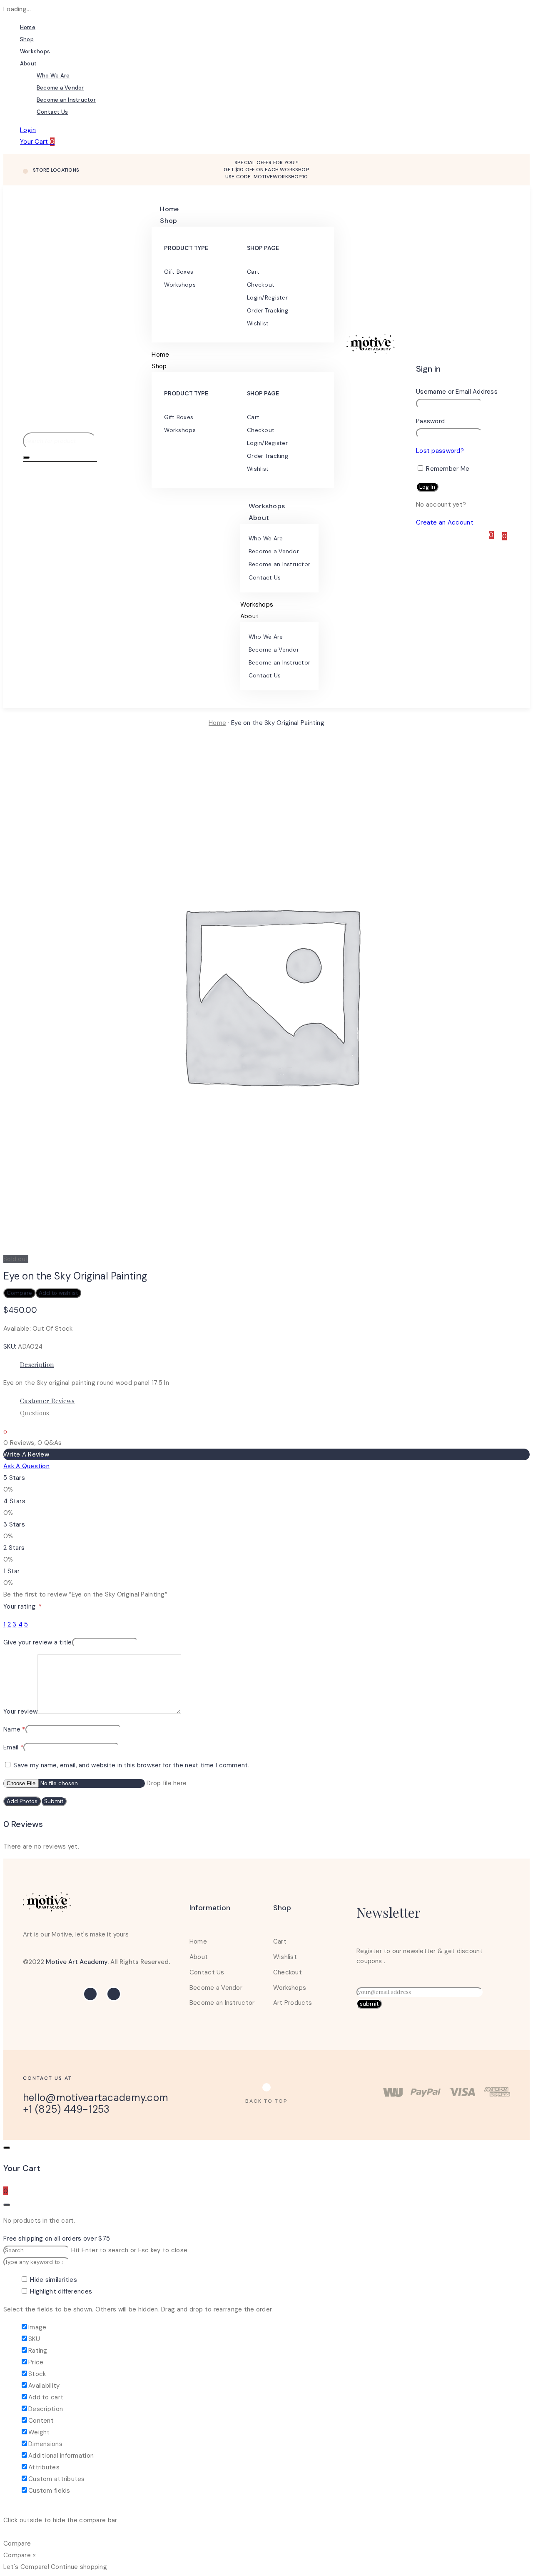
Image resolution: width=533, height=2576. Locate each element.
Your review (20, 1712)
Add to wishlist (58, 1293)
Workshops (35, 51)
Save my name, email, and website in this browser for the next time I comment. (131, 1765)
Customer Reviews (47, 1401)
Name (14, 1729)
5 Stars (14, 1478)
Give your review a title (38, 1642)
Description (37, 1364)
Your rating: (22, 1607)
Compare (19, 1293)
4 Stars (14, 1501)
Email (13, 1747)
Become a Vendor (60, 88)
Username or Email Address (457, 392)
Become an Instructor (66, 100)
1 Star (12, 1571)
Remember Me (447, 469)
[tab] (275, 1365)
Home (28, 27)
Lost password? (440, 451)
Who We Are (53, 76)
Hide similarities (53, 2280)
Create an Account (445, 522)
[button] (266, 2101)
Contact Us (52, 112)
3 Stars (14, 1524)
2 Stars (14, 1548)
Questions (35, 1413)
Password (430, 421)
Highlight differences (60, 2291)
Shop (27, 39)
